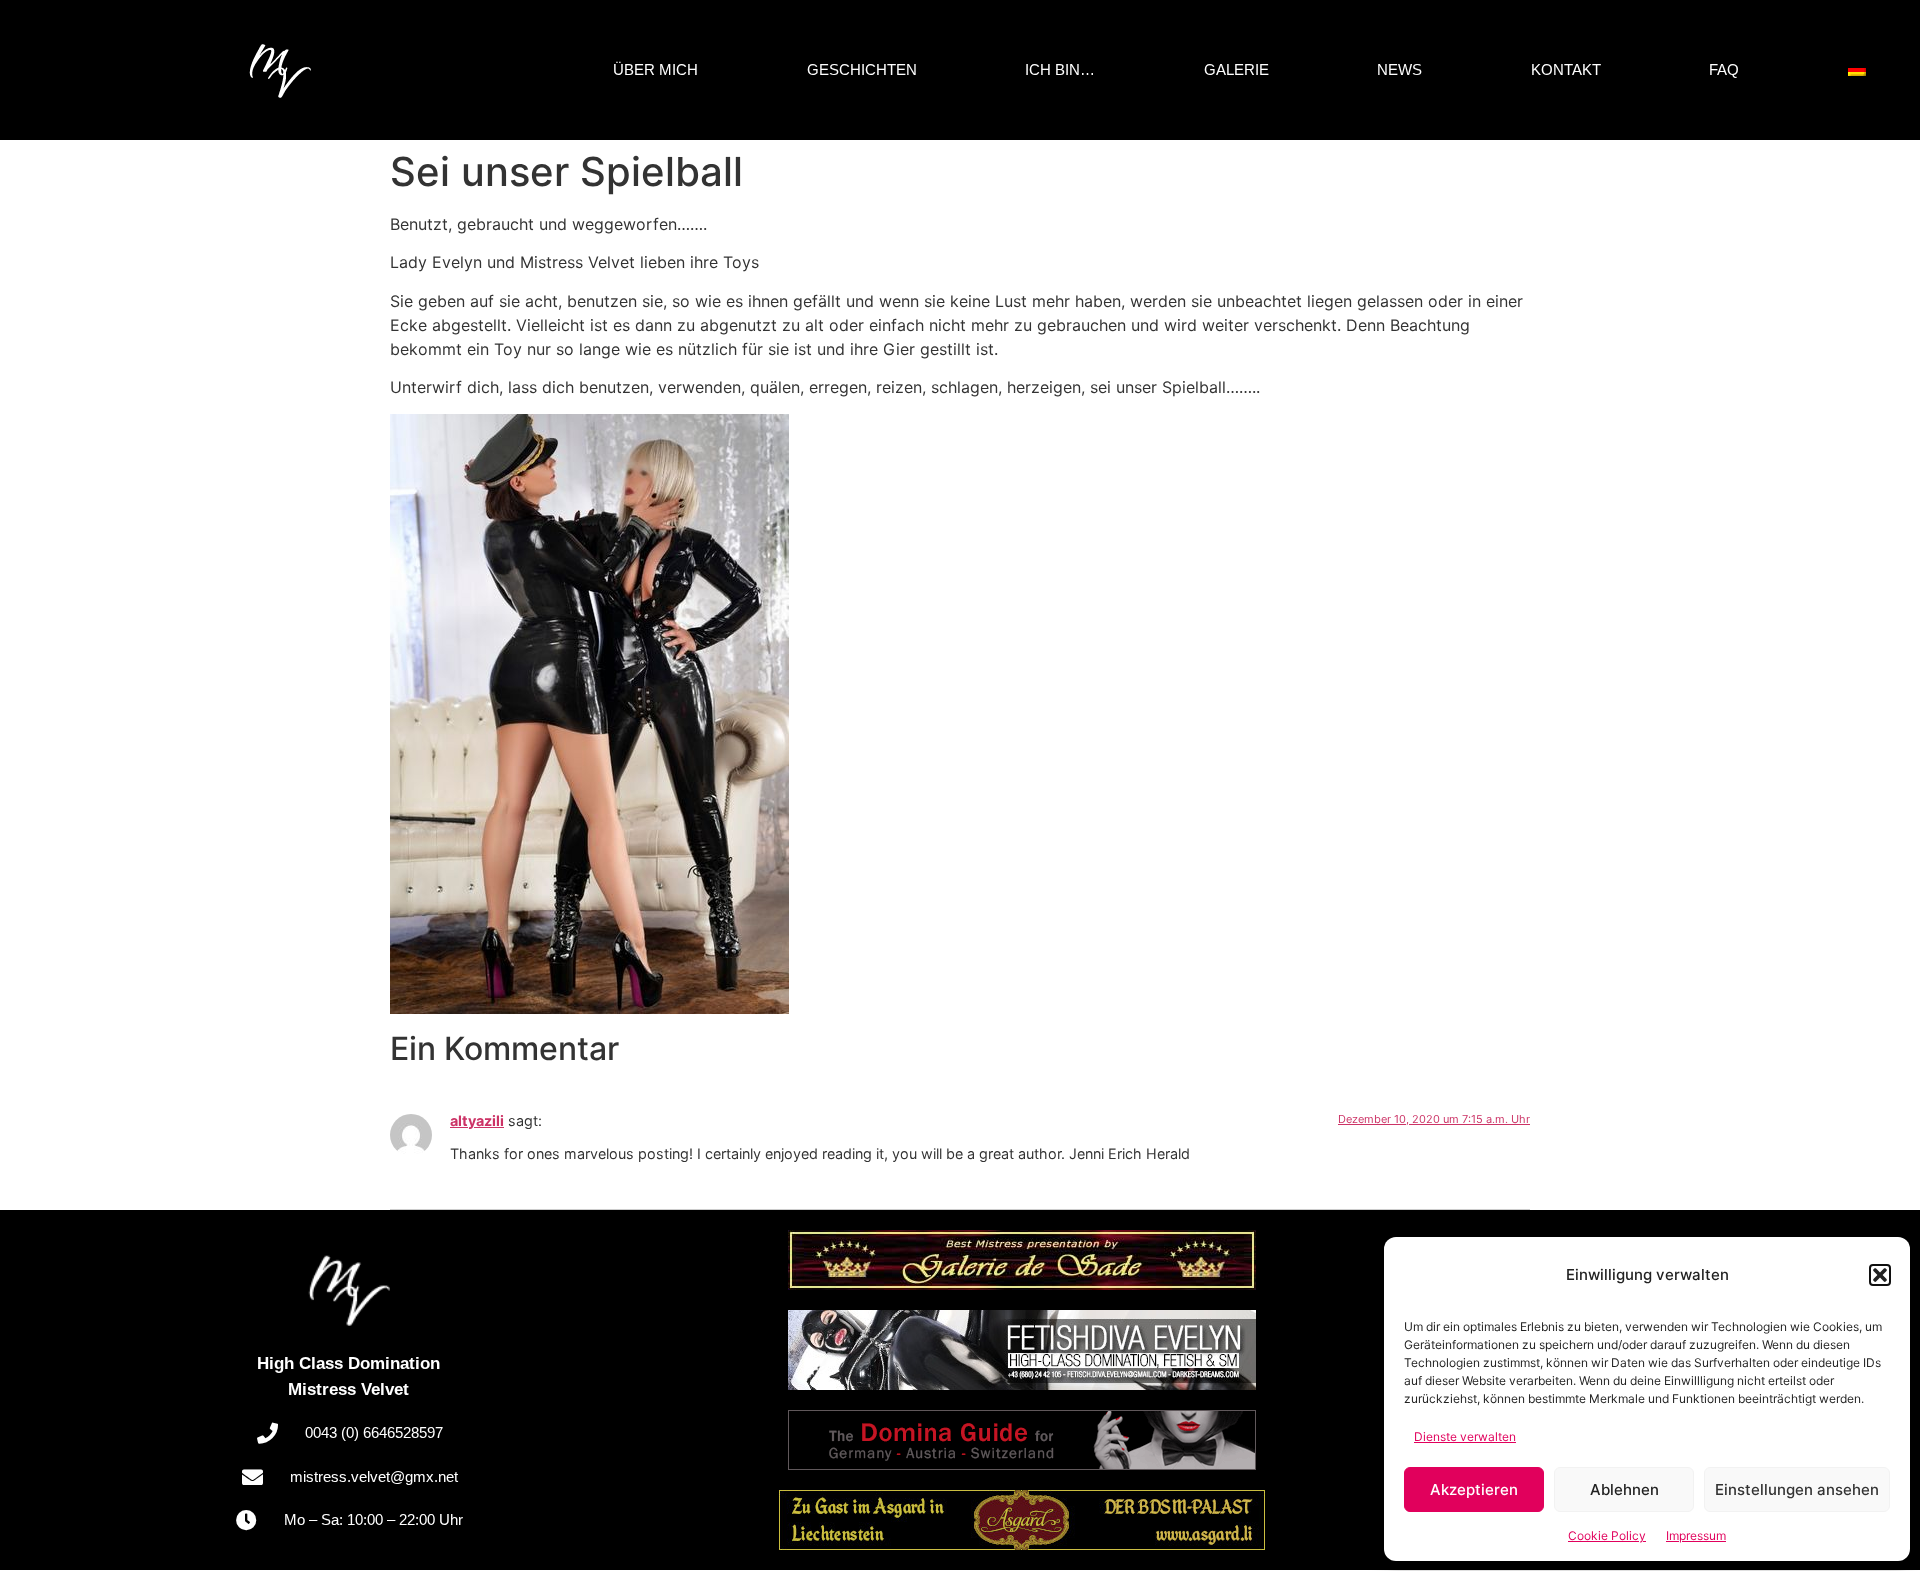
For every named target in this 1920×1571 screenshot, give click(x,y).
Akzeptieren (1474, 1489)
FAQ (1724, 69)
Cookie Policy (1607, 1535)
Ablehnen (1624, 1489)
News (1399, 69)
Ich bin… (1060, 69)
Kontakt (1566, 69)
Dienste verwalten (1465, 1436)
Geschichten (862, 69)
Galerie (1236, 69)
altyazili (477, 1120)
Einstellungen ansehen (1797, 1489)
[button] (1880, 1275)
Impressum (1696, 1535)
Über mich (655, 69)
